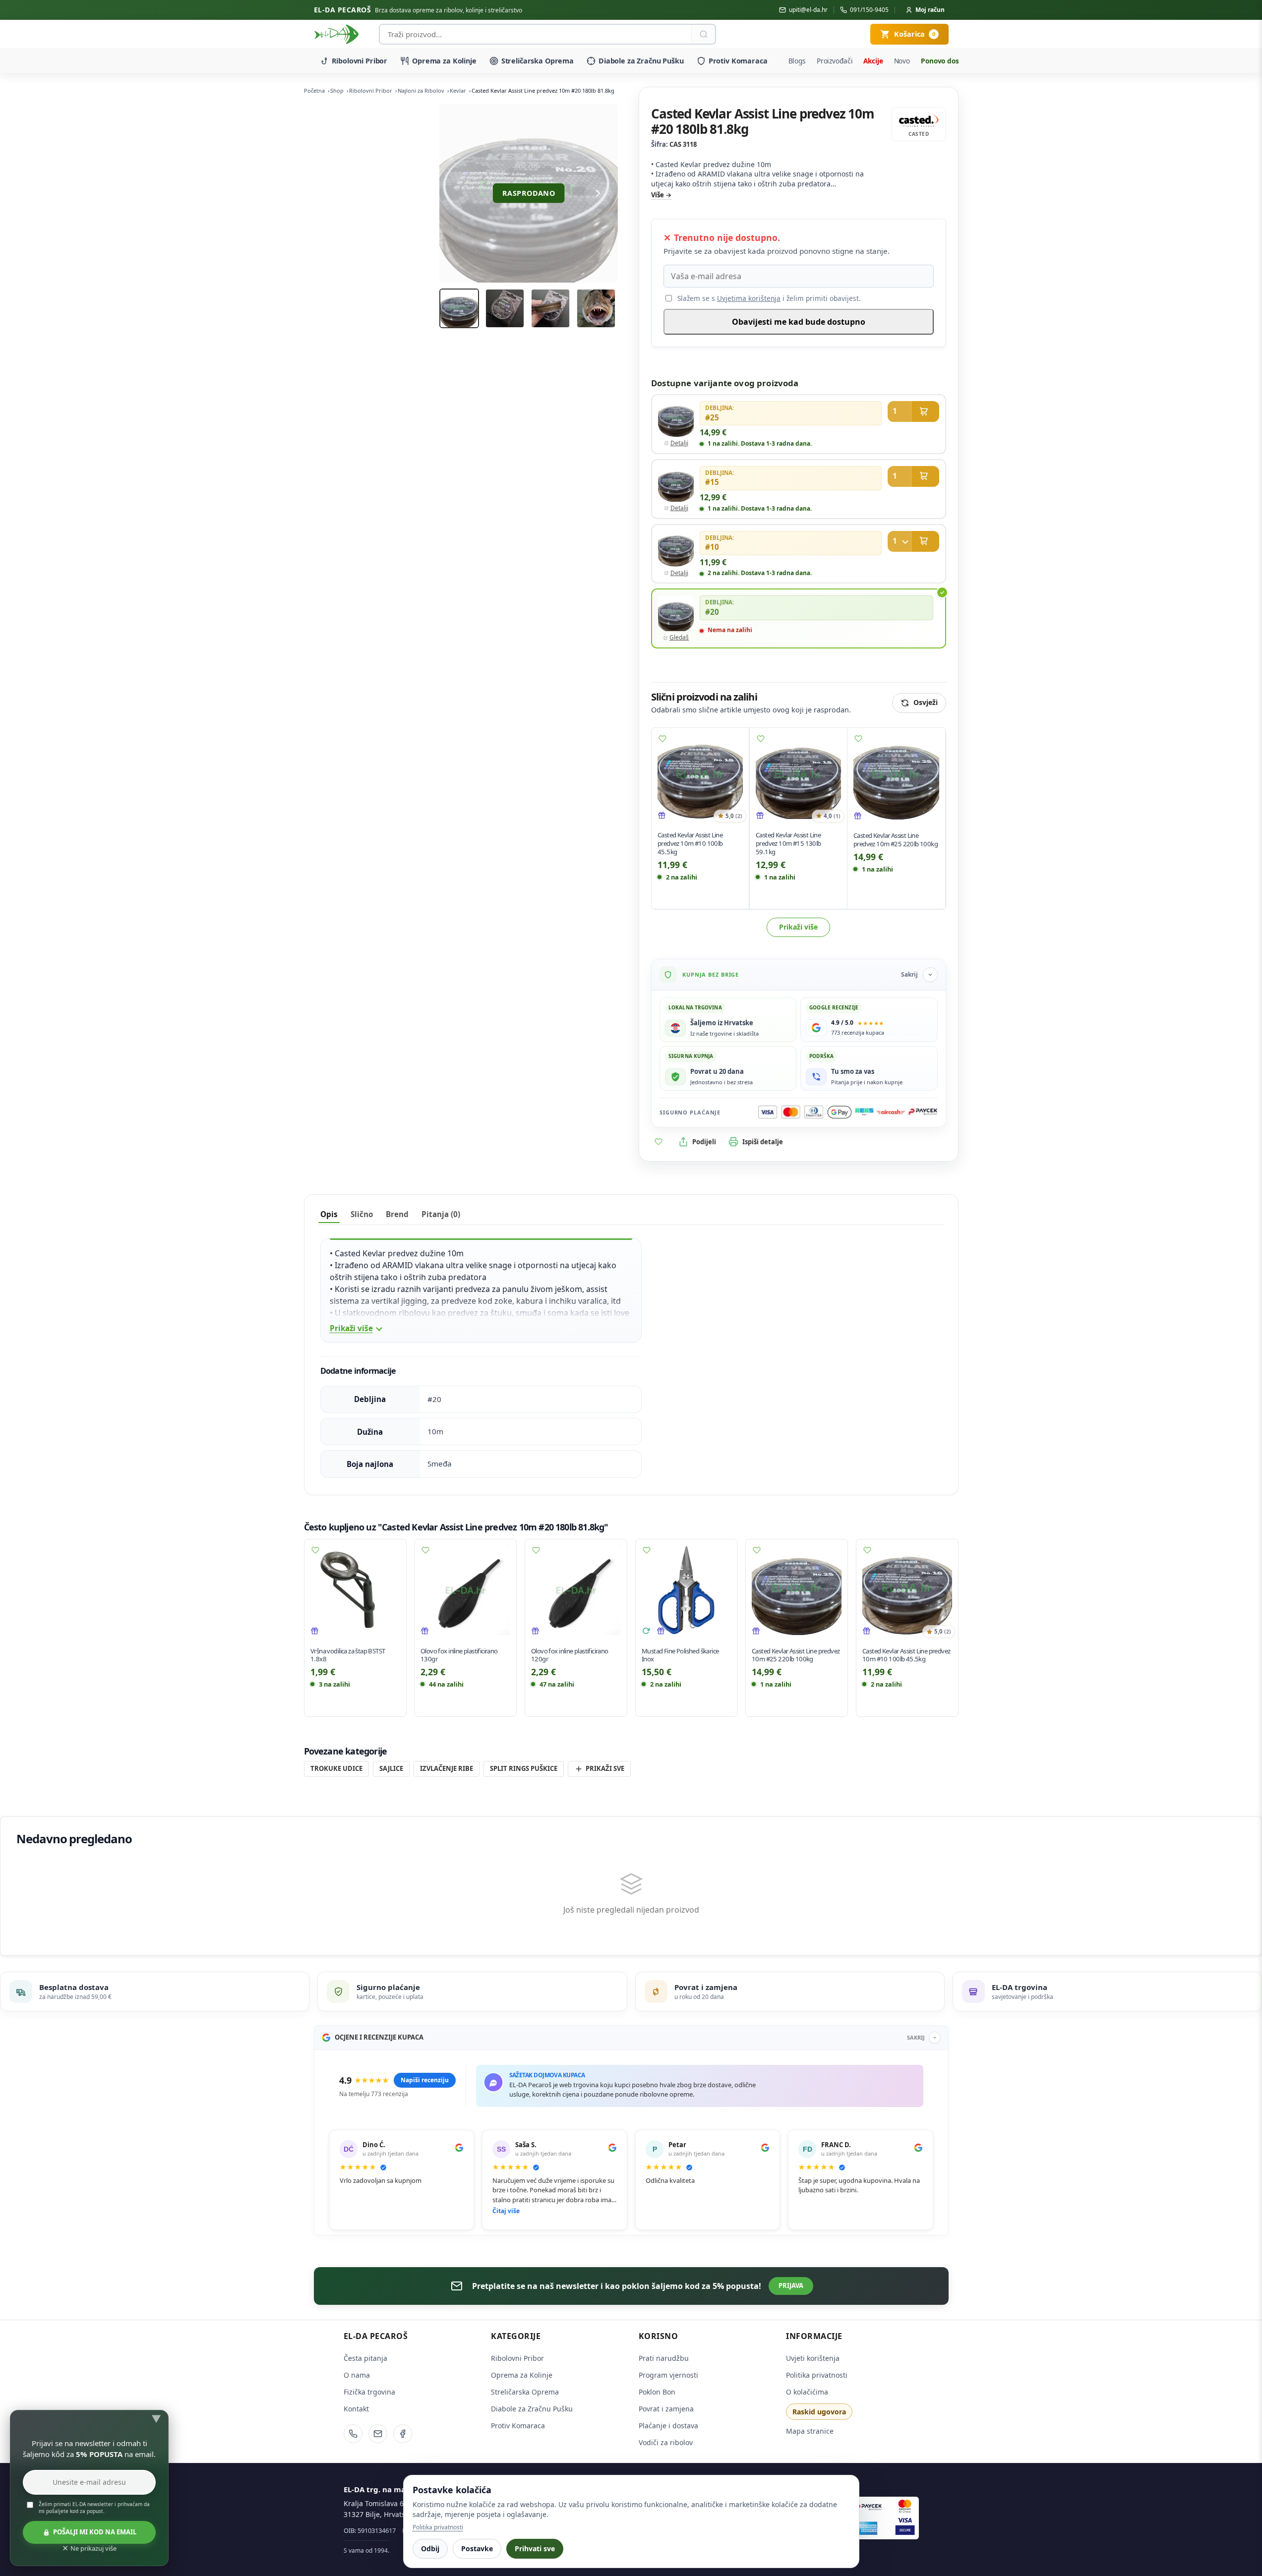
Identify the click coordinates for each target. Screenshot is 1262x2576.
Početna (314, 90)
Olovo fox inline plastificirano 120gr (570, 1655)
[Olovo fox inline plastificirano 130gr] (465, 1590)
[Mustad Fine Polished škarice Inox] (687, 1590)
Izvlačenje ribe (447, 1768)
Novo (902, 61)
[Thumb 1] (459, 308)
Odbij (430, 2548)
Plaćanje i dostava (668, 2426)
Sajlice (391, 1768)
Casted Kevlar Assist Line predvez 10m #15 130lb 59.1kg (788, 843)
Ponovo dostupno (950, 61)
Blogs (797, 61)
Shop (337, 90)
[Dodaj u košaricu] (913, 411)
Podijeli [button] (704, 1142)
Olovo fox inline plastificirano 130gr (459, 1655)
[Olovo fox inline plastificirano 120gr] (576, 1590)
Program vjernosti (668, 2375)
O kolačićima (807, 2392)
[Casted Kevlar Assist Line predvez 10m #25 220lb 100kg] (896, 777)
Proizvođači (835, 61)
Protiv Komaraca (738, 61)
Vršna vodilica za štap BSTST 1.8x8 (348, 1655)
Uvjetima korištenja (749, 298)
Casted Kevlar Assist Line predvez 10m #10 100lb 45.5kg (690, 843)
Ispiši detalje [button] (763, 1142)
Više (658, 195)
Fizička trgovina (369, 2392)
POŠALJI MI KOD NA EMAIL (95, 2532)
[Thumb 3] (550, 308)
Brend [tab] (397, 1214)
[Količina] (900, 541)
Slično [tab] (362, 1214)
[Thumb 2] (505, 308)
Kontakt (356, 2409)
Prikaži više (798, 927)
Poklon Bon (657, 2392)
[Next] (598, 193)
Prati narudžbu (664, 2358)
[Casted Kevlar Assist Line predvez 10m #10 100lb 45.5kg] (700, 776)
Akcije (873, 61)
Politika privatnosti (817, 2375)
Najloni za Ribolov (421, 90)
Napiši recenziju (425, 2080)
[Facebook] (403, 2434)
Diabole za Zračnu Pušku (641, 61)
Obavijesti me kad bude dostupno (799, 322)
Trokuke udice (336, 1768)
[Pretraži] (703, 34)
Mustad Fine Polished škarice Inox (680, 1655)
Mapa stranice (810, 2431)
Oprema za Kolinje (444, 61)
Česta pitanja (365, 2358)
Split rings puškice (524, 1768)
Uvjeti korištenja (813, 2358)
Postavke (477, 2548)
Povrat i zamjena (666, 2409)
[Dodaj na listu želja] (662, 739)
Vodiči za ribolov (666, 2442)
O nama (357, 2375)
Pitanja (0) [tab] (441, 1214)
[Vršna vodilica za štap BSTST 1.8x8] (355, 1590)
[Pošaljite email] (378, 2434)
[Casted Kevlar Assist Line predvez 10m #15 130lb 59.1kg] (798, 776)
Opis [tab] (329, 1214)
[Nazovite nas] (353, 2434)
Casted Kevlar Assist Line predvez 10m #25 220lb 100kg (896, 840)
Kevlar (458, 90)
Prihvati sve (535, 2548)
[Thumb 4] (596, 308)
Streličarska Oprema (538, 61)
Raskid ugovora (819, 2412)
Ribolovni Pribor (360, 61)
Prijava (791, 2285)
